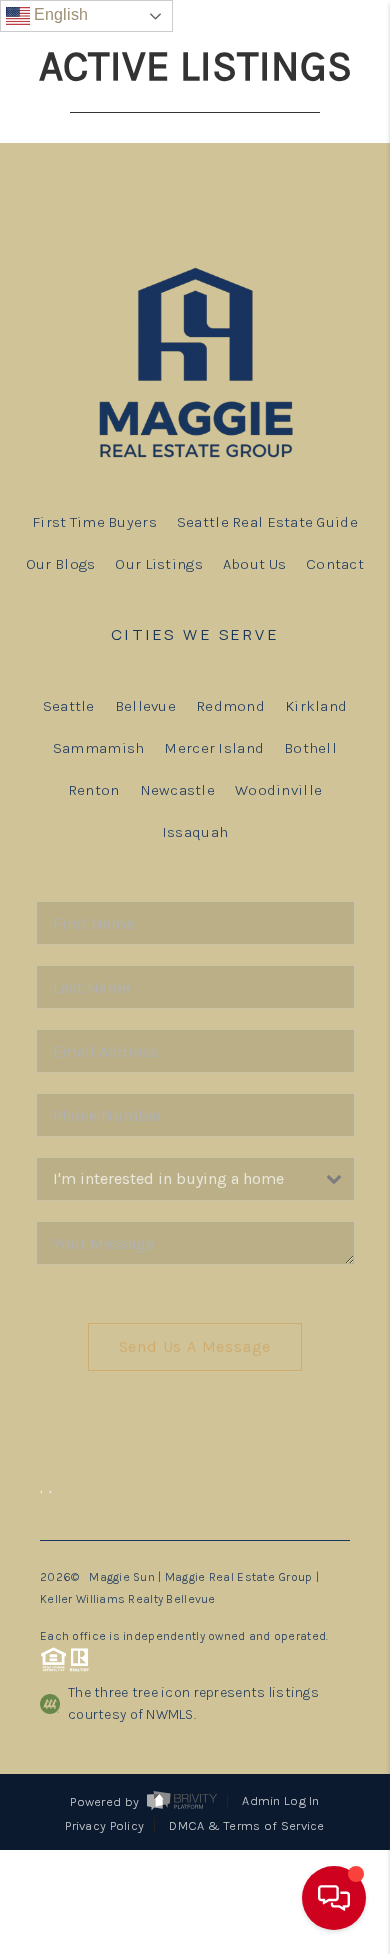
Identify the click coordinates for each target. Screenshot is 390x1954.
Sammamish (99, 748)
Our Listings (158, 564)
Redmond (230, 706)
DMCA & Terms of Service (246, 1825)
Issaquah (195, 832)
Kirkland (316, 706)
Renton (94, 790)
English (59, 14)
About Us (254, 564)
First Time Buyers (94, 522)
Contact (335, 564)
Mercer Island (214, 748)
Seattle (69, 706)
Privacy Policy (104, 1825)
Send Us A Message (195, 1346)
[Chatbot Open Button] (334, 1898)
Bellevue (145, 706)
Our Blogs (61, 564)
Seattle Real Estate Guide (267, 522)
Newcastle (178, 790)
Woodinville (278, 790)
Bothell (310, 748)
